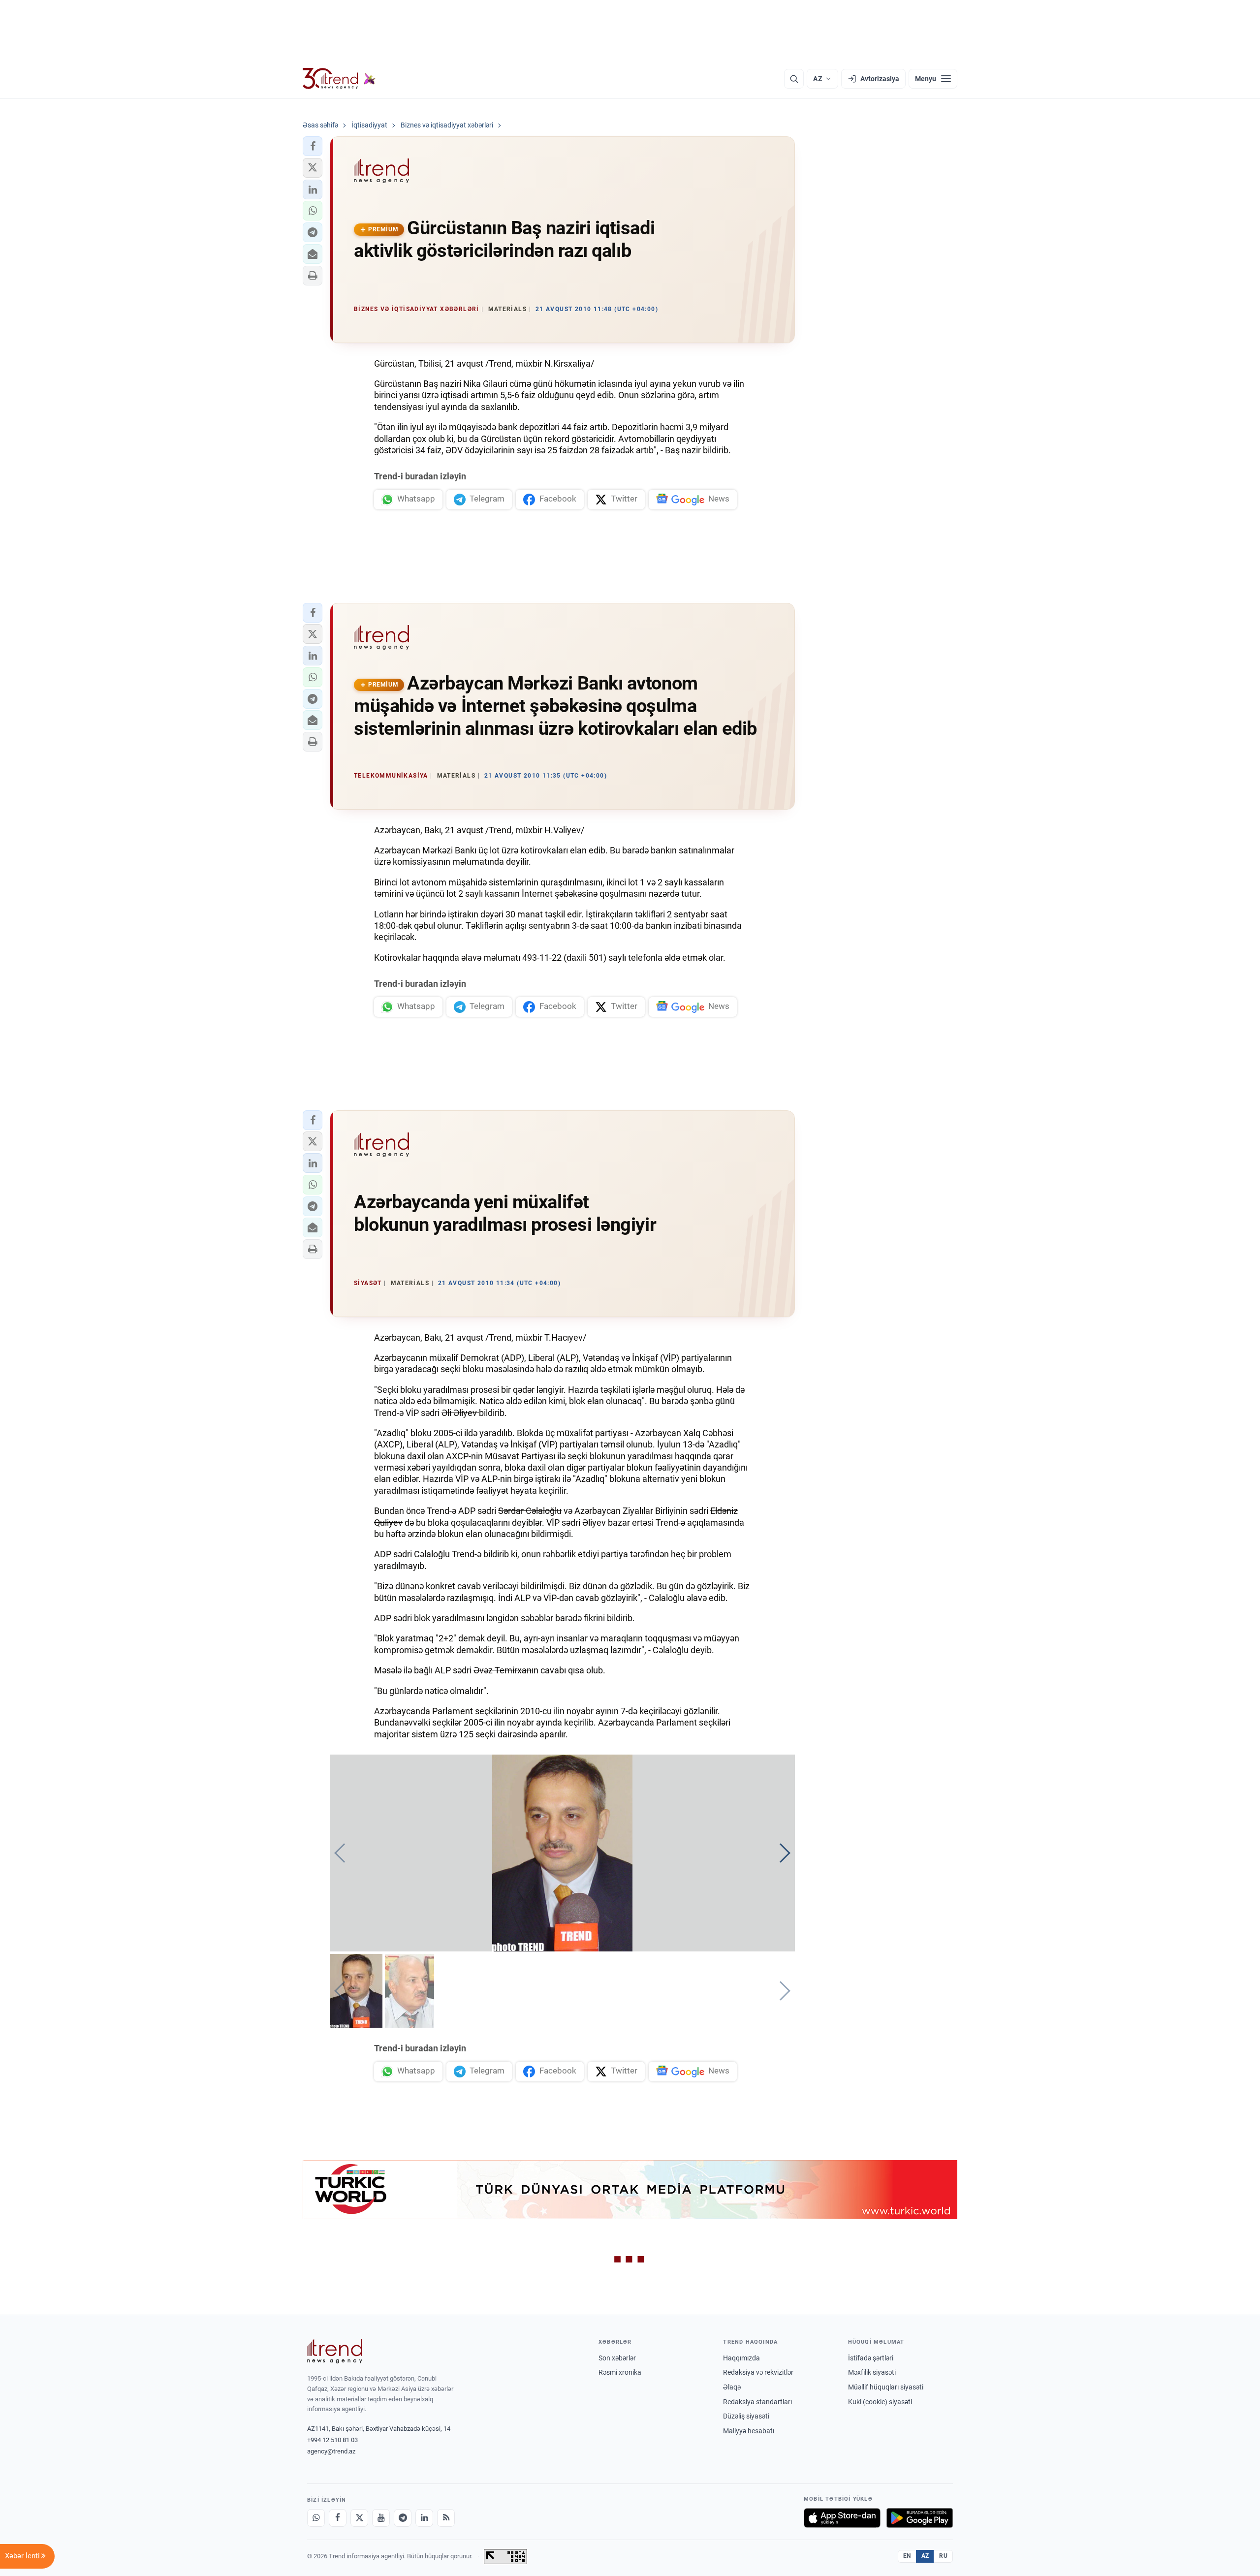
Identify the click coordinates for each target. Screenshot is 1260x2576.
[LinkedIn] (424, 2518)
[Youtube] (381, 2518)
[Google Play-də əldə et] (920, 2518)
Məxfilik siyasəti (872, 2372)
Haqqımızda (741, 2358)
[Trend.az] (339, 79)
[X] (359, 2518)
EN (907, 2556)
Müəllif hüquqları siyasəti (886, 2387)
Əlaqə (732, 2387)
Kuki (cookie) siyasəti (880, 2402)
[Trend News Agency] (335, 2351)
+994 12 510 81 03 (332, 2440)
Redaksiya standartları (757, 2402)
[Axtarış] (794, 79)
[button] (313, 146)
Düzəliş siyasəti (746, 2416)
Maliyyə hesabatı (749, 2431)
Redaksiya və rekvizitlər (758, 2372)
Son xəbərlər (617, 2358)
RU (943, 2556)
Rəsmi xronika (620, 2372)
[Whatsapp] (316, 2518)
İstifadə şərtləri (871, 2358)
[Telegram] (403, 2518)
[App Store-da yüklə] (842, 2518)
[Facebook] (338, 2518)
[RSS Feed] (446, 2518)
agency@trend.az (331, 2451)
